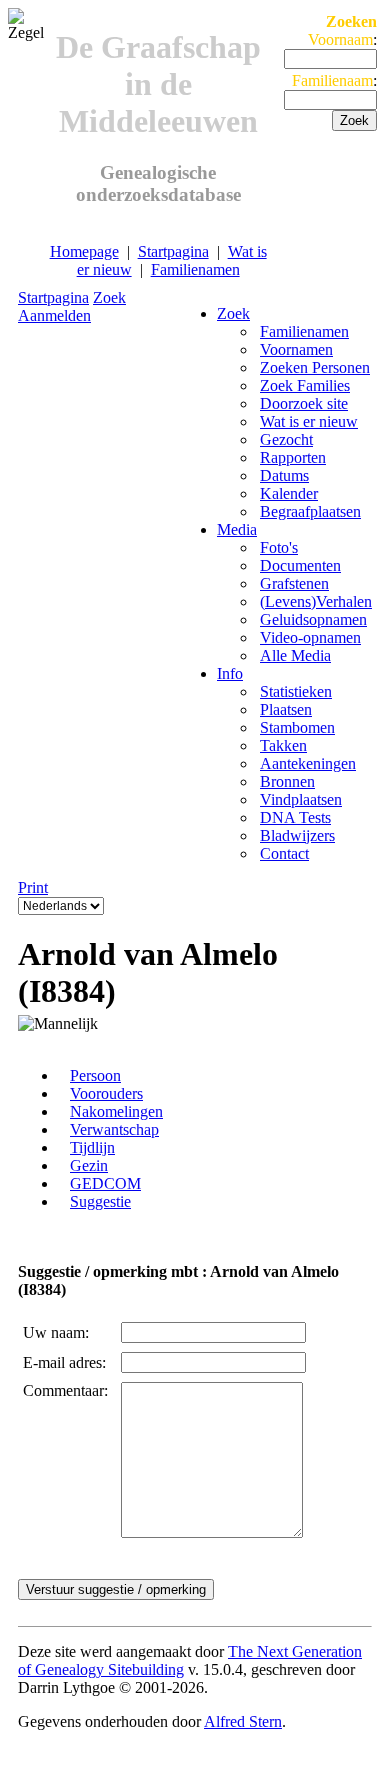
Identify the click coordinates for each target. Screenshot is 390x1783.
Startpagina (173, 251)
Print (33, 887)
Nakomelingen (116, 1111)
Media (237, 529)
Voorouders (106, 1093)
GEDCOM (105, 1183)
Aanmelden (54, 315)
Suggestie (100, 1201)
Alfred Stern (243, 1721)
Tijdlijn (92, 1147)
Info (230, 673)
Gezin (89, 1165)
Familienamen (195, 269)
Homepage (84, 251)
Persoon (95, 1075)
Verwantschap (114, 1129)
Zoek (109, 297)
